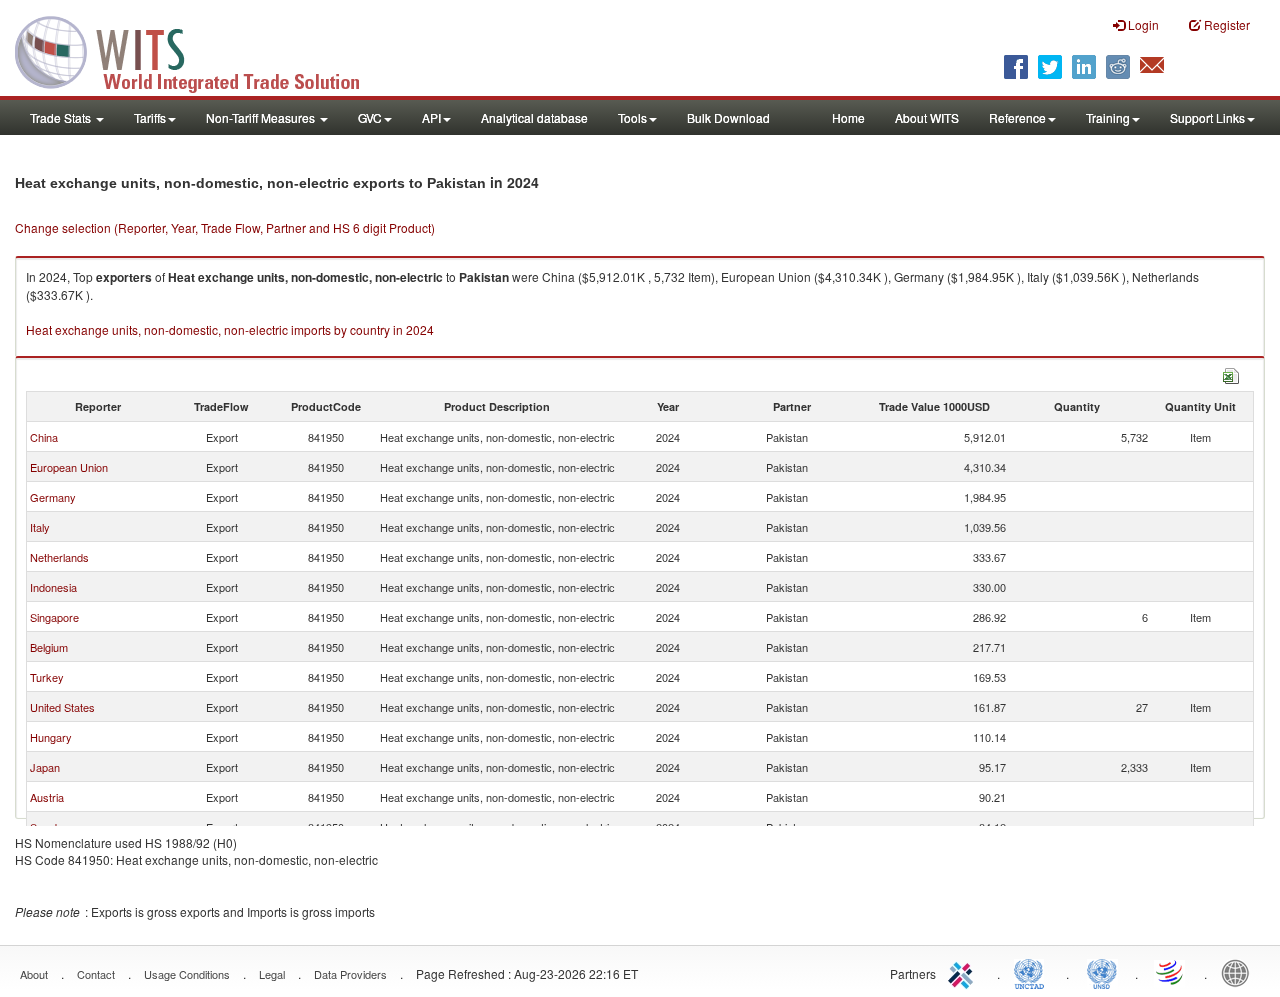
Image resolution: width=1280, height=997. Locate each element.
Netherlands (59, 557)
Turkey (47, 677)
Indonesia (53, 587)
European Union (69, 467)
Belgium (49, 647)
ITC (964, 972)
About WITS (927, 117)
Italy (40, 527)
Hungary (51, 737)
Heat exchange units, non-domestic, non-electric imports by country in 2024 (230, 329)
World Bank (1240, 972)
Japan (45, 767)
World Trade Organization (1171, 972)
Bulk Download (728, 117)
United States (62, 707)
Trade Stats (62, 117)
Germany (53, 497)
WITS (200, 50)
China (44, 437)
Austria (47, 797)
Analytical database (534, 117)
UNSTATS (1102, 972)
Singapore (54, 617)
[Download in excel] (1231, 373)
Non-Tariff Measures (262, 117)
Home (848, 117)
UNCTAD (1033, 972)
